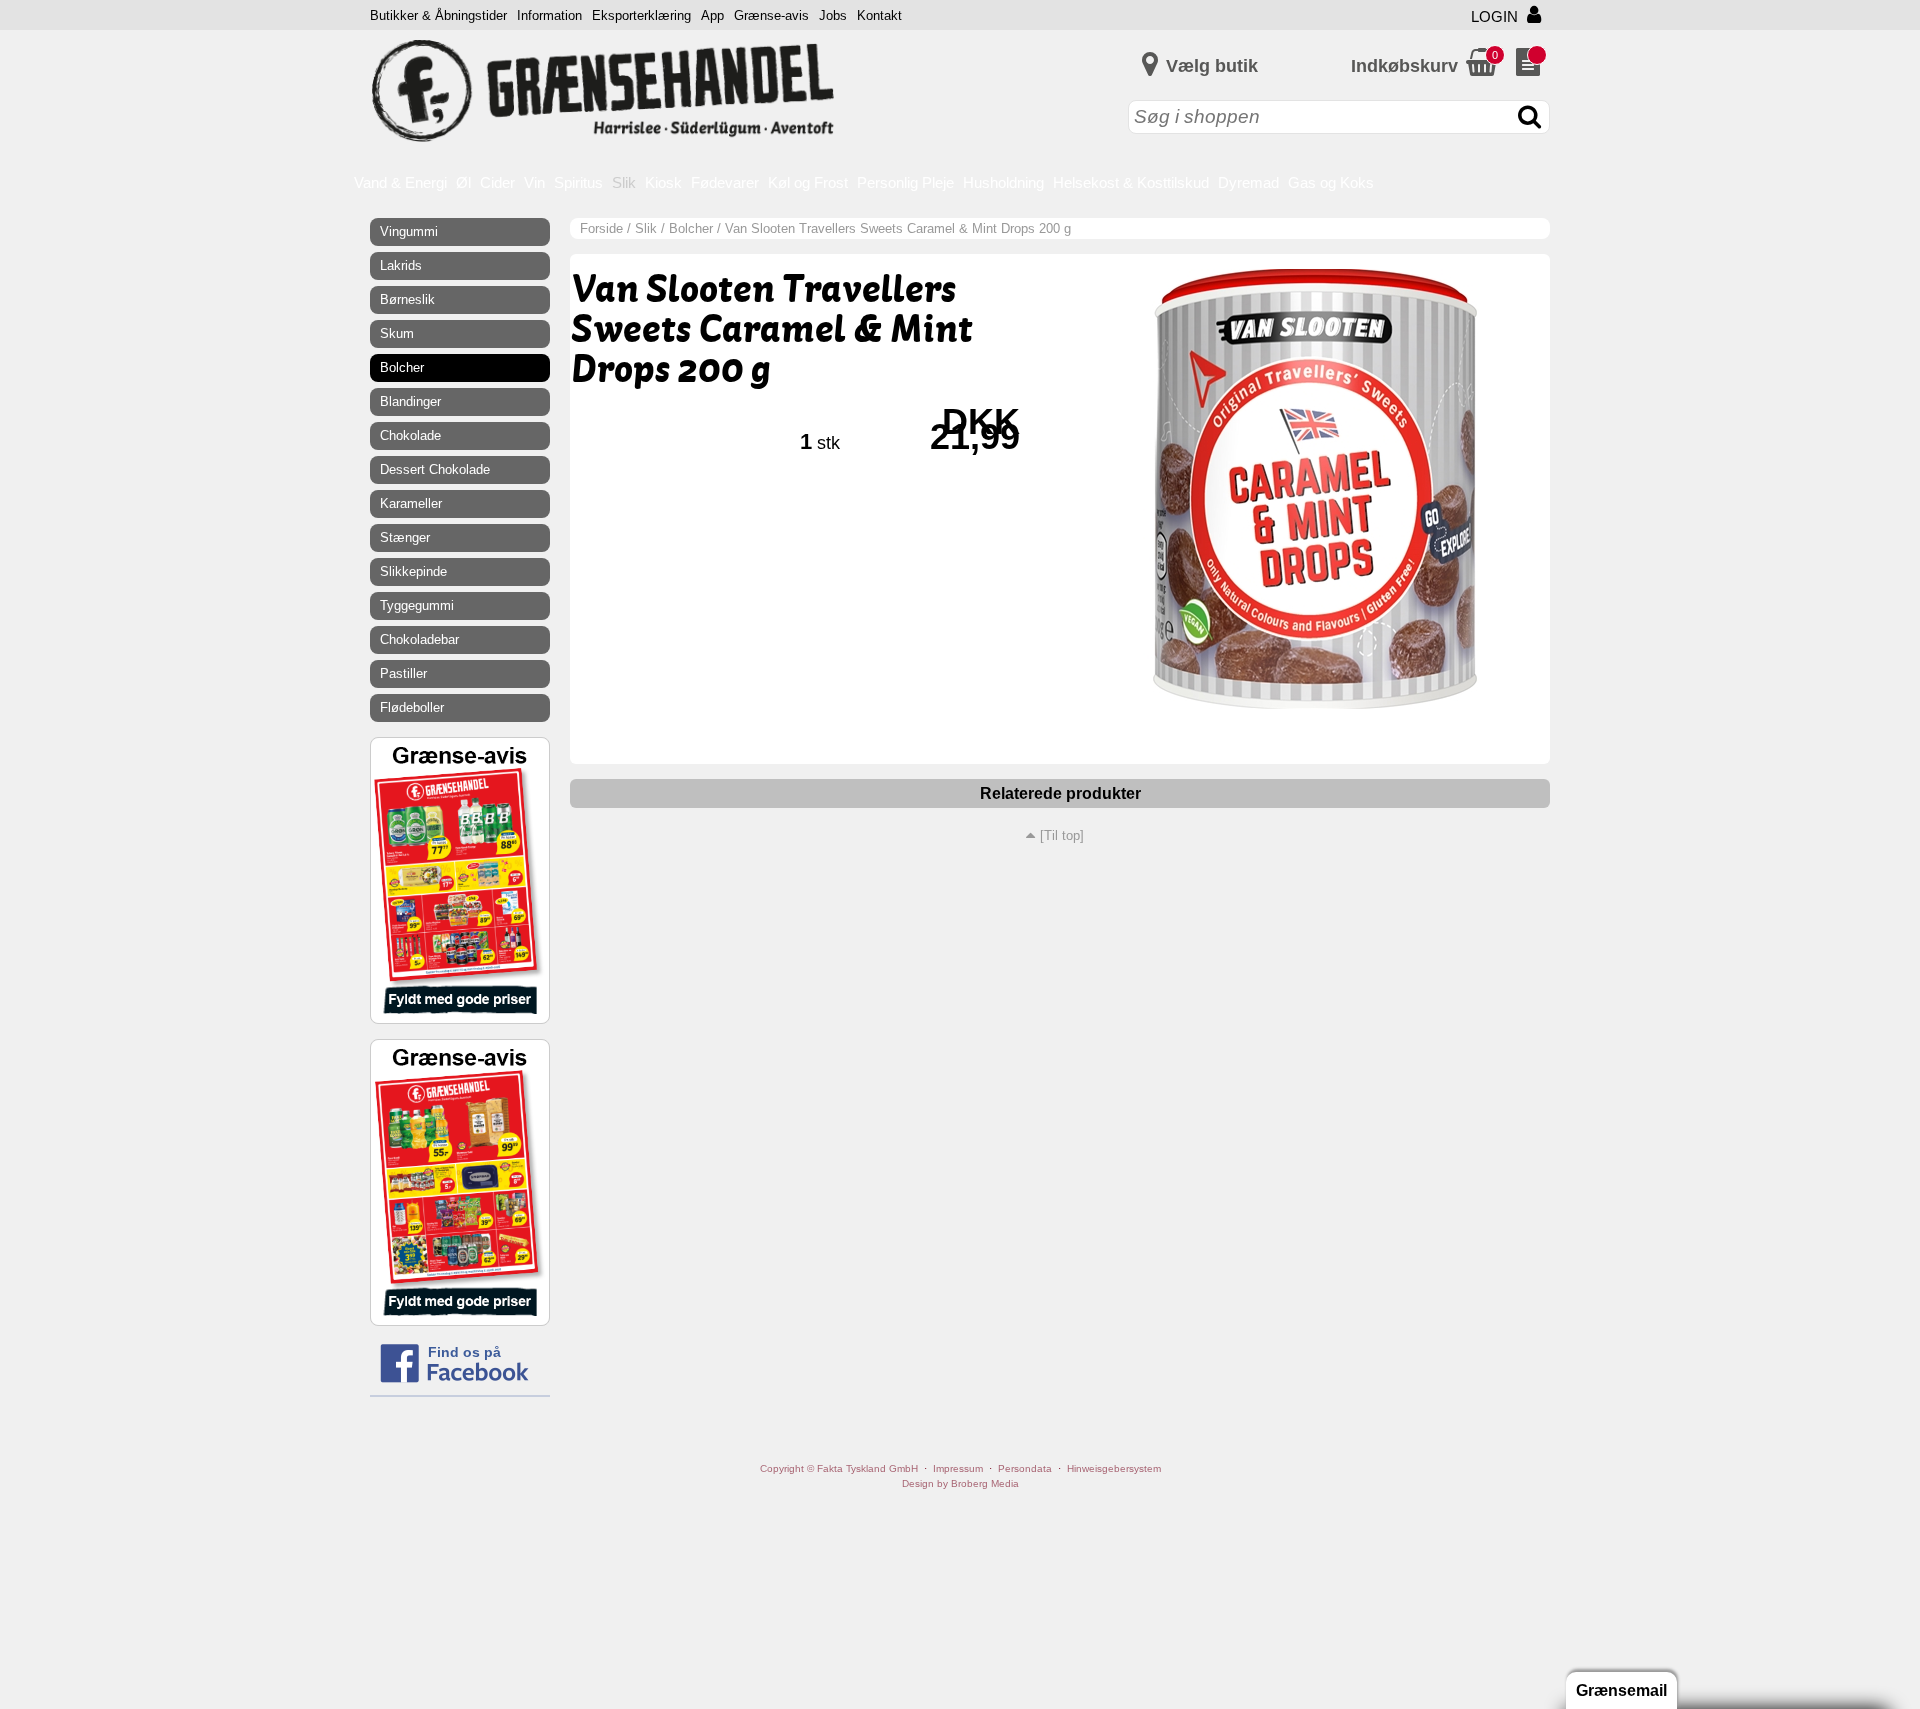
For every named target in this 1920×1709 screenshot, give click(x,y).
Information (549, 15)
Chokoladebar (419, 639)
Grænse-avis (771, 15)
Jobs (833, 15)
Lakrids (401, 265)
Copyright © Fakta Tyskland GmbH (839, 1468)
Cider (497, 182)
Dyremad (1248, 182)
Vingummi (409, 231)
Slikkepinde (413, 571)
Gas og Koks (1331, 182)
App (712, 15)
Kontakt (879, 15)
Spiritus (578, 182)
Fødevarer (725, 182)
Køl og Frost (808, 182)
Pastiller (403, 673)
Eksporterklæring (641, 15)
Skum (397, 333)
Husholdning (1003, 182)
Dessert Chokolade (435, 469)
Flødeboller (412, 707)
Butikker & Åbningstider (438, 15)
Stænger (405, 537)
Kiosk (663, 182)
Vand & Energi (400, 182)
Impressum (958, 1468)
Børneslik (407, 299)
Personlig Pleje (905, 182)
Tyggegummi (417, 605)
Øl (463, 182)
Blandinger (410, 401)
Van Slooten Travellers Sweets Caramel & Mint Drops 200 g (898, 228)
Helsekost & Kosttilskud (1131, 182)
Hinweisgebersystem (1114, 1468)
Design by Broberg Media (960, 1483)
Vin (534, 182)
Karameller (411, 503)
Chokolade (410, 435)
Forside (601, 228)
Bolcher (691, 228)
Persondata (1025, 1468)
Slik (624, 182)
